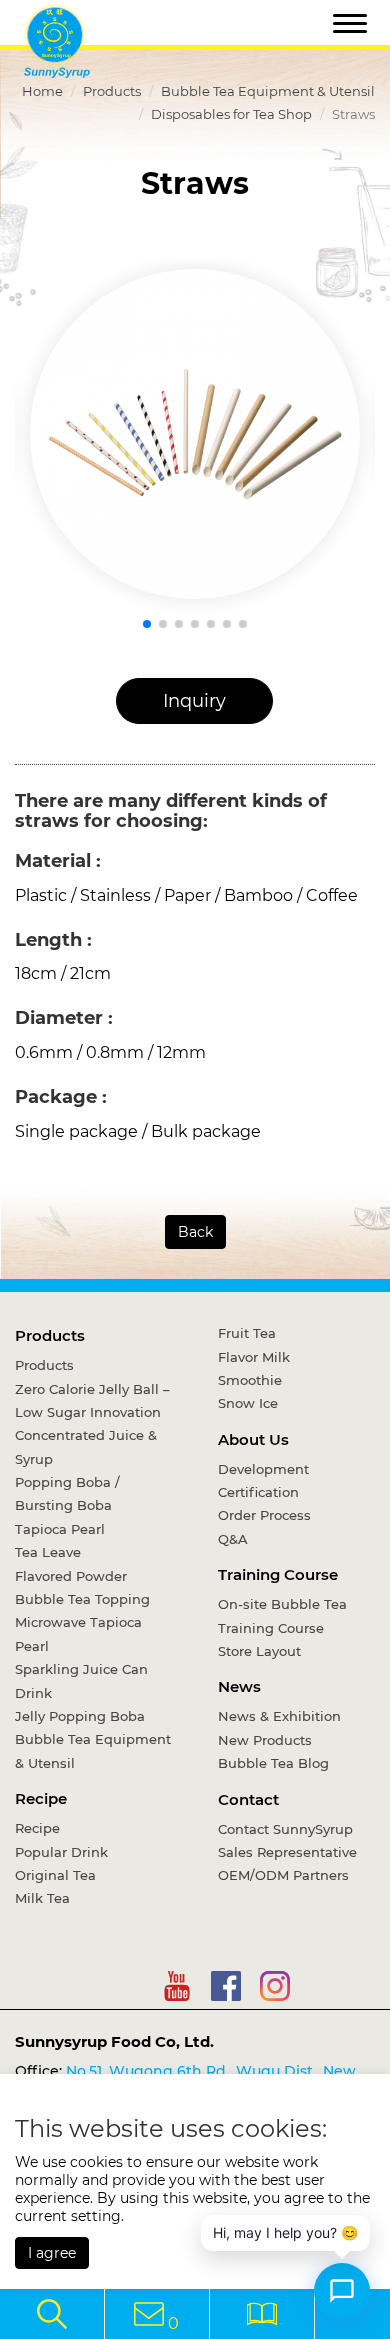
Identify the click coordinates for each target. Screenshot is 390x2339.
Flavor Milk (254, 1357)
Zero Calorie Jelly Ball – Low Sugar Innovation (92, 1400)
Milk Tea (42, 1898)
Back (195, 1232)
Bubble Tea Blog (273, 1763)
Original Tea (55, 1875)
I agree (52, 2253)
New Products (265, 1740)
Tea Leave (48, 1552)
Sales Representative (287, 1852)
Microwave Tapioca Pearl (78, 1633)
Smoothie (250, 1380)
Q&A (233, 1539)
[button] (147, 624)
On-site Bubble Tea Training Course (282, 1615)
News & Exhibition (279, 1716)
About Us (253, 1439)
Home (42, 91)
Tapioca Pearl (60, 1529)
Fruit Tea (247, 1333)
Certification (258, 1492)
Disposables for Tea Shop (231, 114)
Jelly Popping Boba (80, 1716)
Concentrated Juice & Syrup (86, 1446)
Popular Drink (61, 1852)
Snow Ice (248, 1403)
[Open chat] (342, 2291)
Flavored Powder (71, 1576)
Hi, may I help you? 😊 (285, 2232)
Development (263, 1469)
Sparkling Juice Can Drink (81, 1680)
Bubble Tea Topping (82, 1599)
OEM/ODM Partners (283, 1875)
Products (112, 91)
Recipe (41, 1798)
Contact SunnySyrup (285, 1829)
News (239, 1686)
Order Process (264, 1515)
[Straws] (195, 434)
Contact (248, 1799)
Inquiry (194, 701)
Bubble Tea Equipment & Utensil (268, 91)
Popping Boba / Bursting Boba (67, 1493)
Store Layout (259, 1651)
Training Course (278, 1574)
